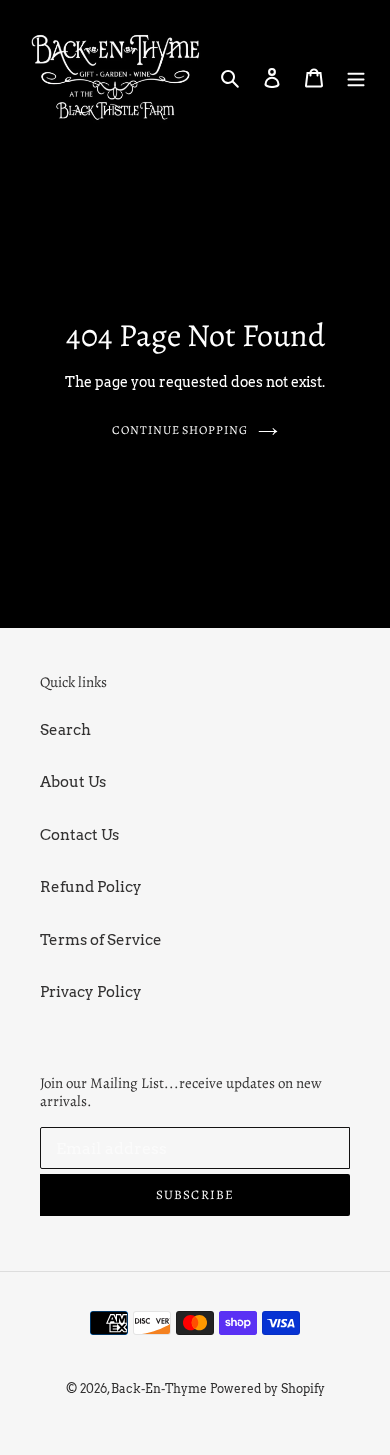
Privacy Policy (91, 992)
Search (65, 730)
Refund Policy (91, 887)
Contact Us (79, 835)
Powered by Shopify (267, 1388)
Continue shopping (180, 430)
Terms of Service (101, 940)
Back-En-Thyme (159, 1388)
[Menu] (356, 77)
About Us (73, 782)
